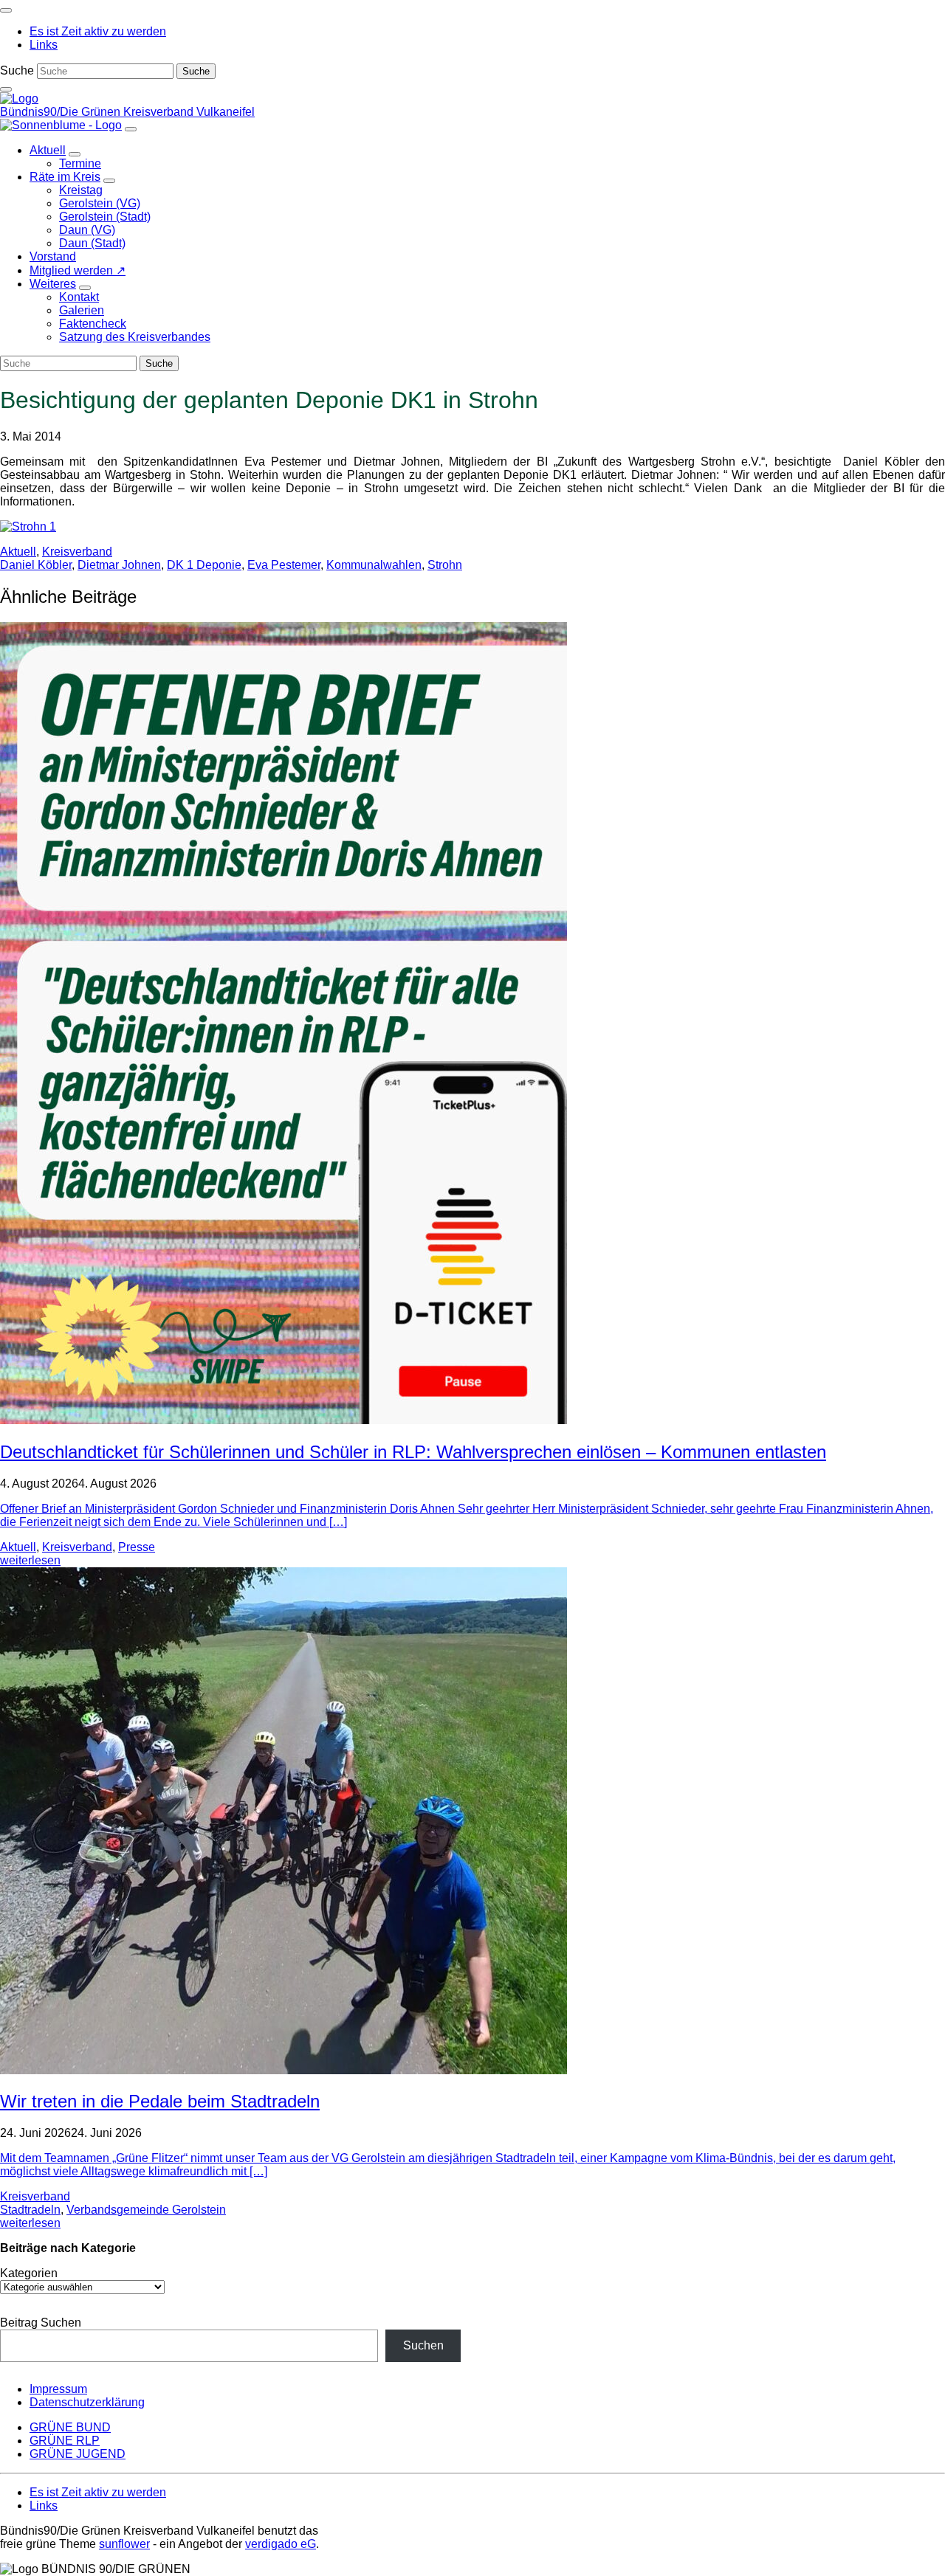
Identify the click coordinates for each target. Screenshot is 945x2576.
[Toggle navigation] (6, 10)
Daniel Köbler (36, 565)
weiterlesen (30, 1560)
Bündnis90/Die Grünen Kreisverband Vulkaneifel (127, 112)
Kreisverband (77, 552)
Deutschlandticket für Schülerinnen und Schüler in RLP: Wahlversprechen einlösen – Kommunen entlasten (413, 1452)
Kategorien (29, 2273)
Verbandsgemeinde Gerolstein (146, 2210)
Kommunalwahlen (374, 565)
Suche (17, 70)
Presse (137, 1547)
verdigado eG (281, 2544)
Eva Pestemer (284, 565)
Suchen (423, 2345)
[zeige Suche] (6, 89)
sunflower (124, 2544)
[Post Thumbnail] (283, 1420)
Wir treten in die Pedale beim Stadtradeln (160, 2101)
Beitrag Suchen (41, 2323)
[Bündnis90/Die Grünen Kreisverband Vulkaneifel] (19, 99)
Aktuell (18, 552)
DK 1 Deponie (204, 565)
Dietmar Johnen (119, 565)
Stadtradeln (30, 2210)
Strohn (445, 565)
